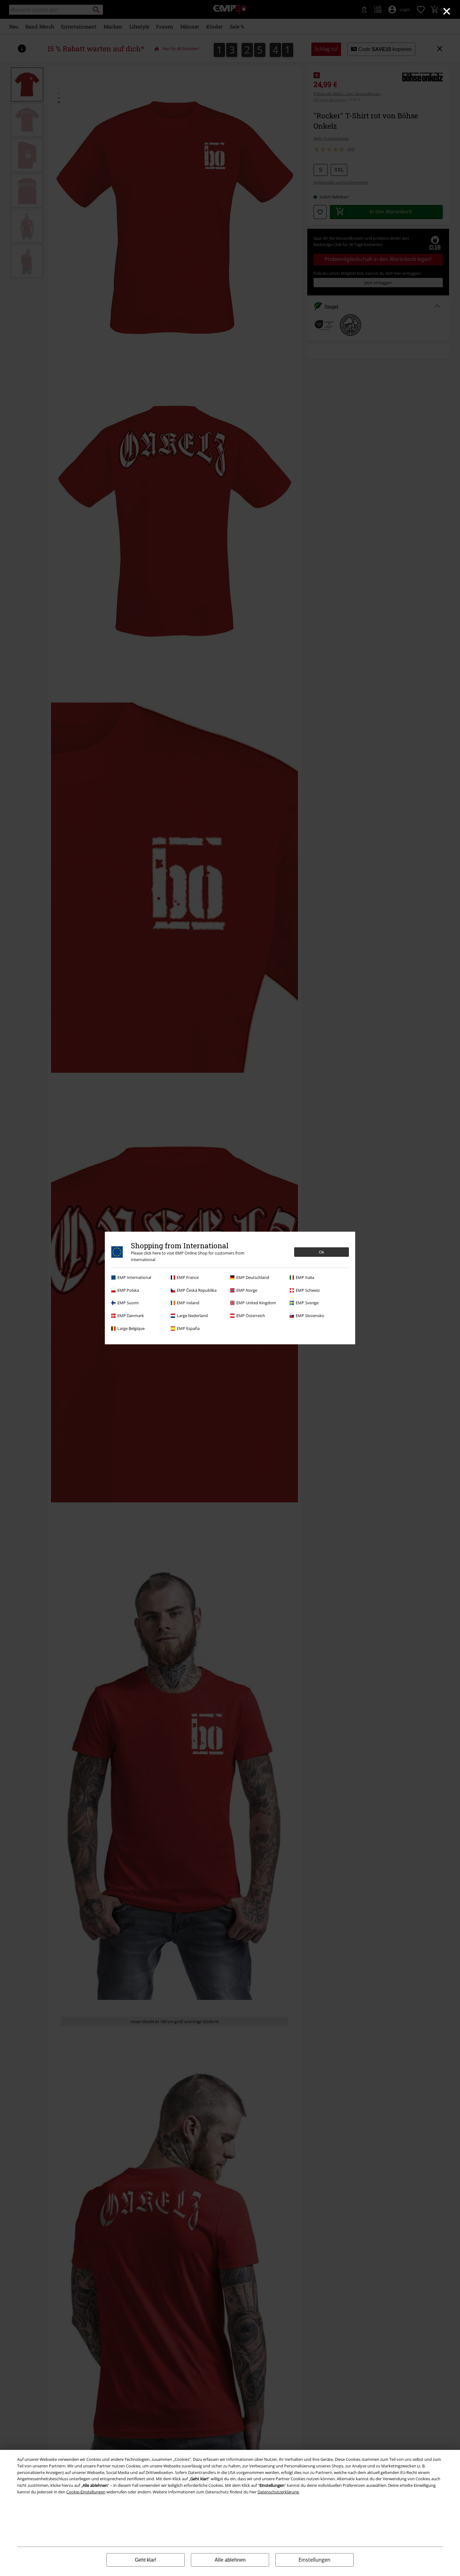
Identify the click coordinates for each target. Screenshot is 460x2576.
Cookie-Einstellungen (86, 2492)
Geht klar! (146, 2560)
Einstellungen (314, 2560)
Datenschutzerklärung (278, 2492)
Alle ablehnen (230, 2560)
